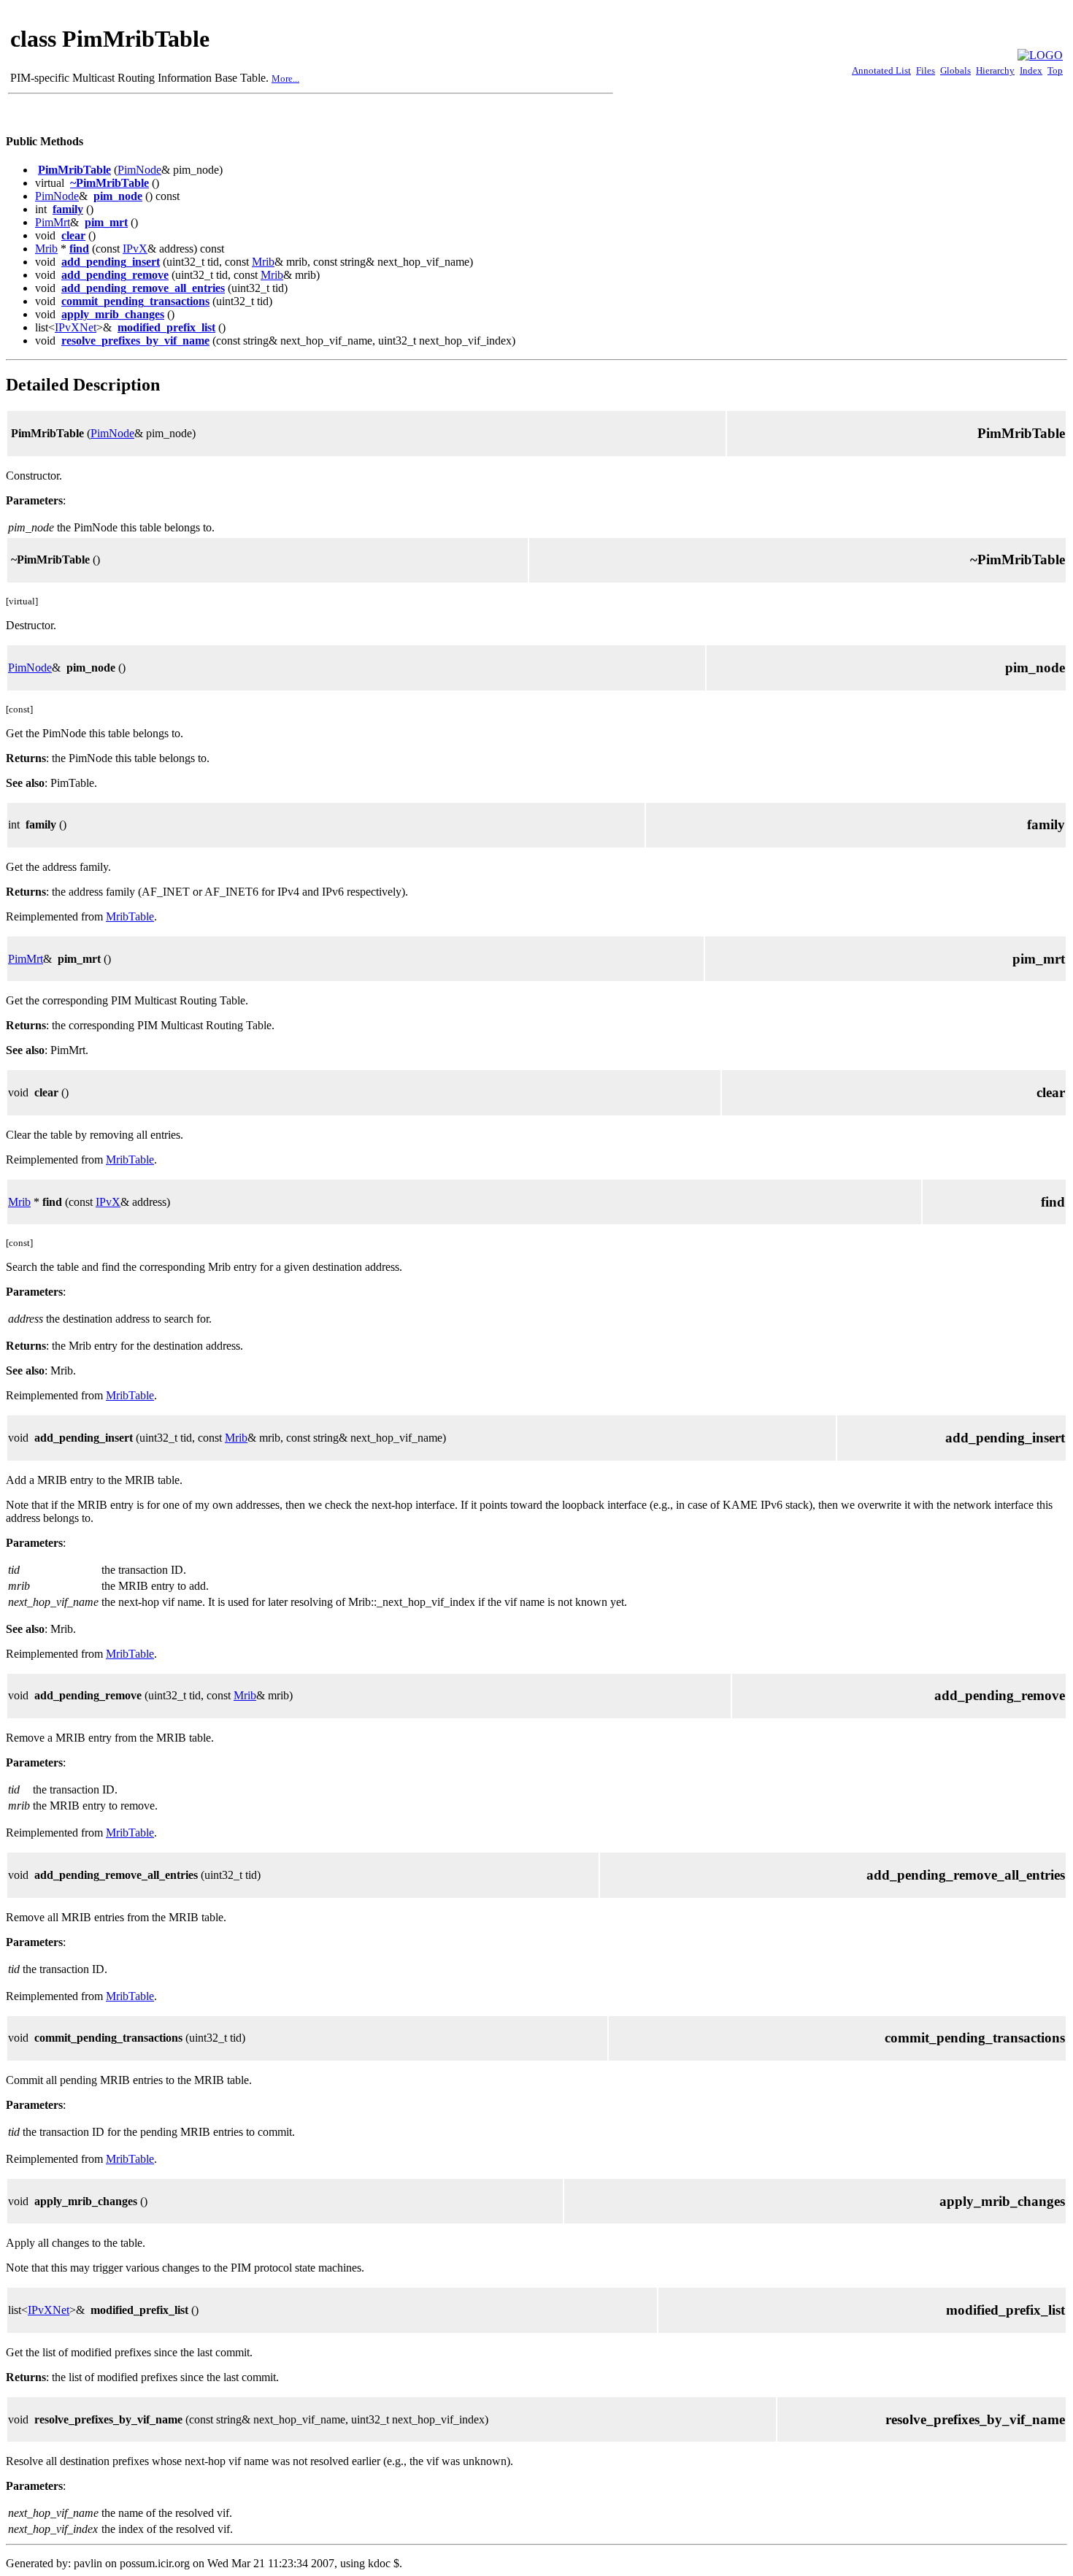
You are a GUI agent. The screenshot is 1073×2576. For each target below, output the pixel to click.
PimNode (139, 170)
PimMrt (53, 222)
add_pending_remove (115, 275)
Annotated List (881, 70)
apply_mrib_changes (113, 314)
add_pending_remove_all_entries (143, 288)
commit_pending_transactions (135, 301)
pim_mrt (106, 222)
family (68, 209)
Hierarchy (995, 70)
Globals (955, 70)
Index (1031, 70)
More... (285, 78)
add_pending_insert (111, 262)
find (79, 249)
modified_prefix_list (166, 327)
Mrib (46, 249)
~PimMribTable (109, 183)
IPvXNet (76, 327)
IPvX (135, 249)
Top (1055, 70)
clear (73, 235)
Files (926, 70)
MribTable (130, 916)
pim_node (118, 196)
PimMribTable (74, 170)
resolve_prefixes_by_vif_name (135, 341)
